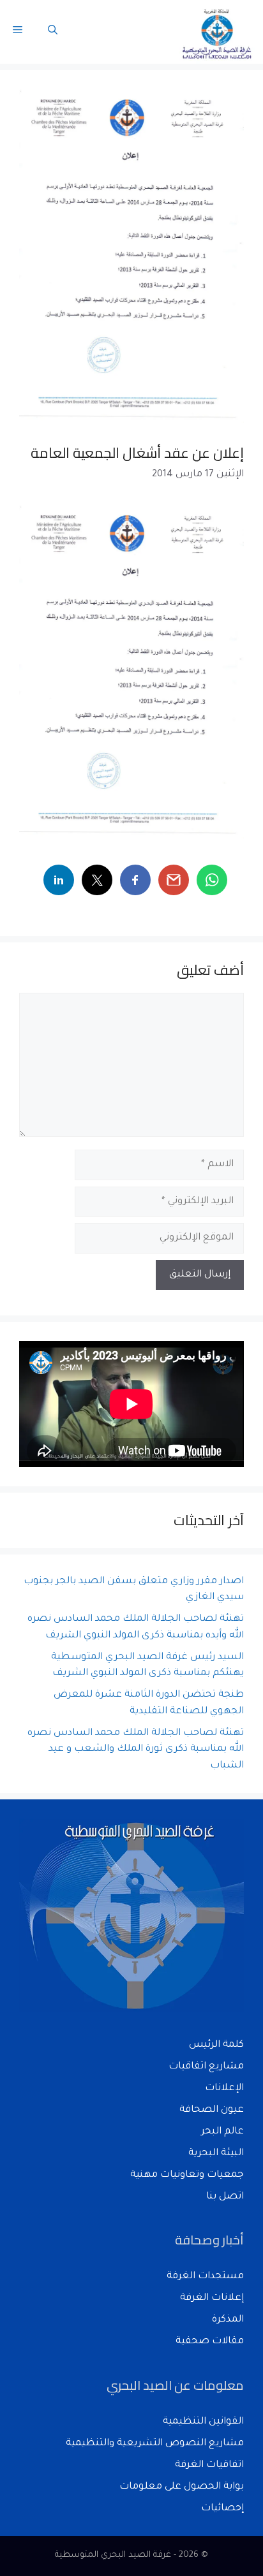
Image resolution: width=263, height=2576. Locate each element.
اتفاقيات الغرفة (209, 2465)
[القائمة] (18, 32)
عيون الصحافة (212, 2110)
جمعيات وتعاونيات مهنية (187, 2175)
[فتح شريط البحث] (53, 32)
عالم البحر (222, 2132)
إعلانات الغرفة (212, 2298)
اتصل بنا (225, 2197)
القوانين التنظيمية (203, 2422)
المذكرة (228, 2320)
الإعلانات (224, 2089)
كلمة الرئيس (216, 2045)
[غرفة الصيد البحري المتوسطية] (218, 32)
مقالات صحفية (210, 2342)
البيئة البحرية (216, 2154)
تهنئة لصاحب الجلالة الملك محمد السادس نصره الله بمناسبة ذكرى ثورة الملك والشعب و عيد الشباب (136, 1750)
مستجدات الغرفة (205, 2277)
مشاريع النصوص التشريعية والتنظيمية (155, 2444)
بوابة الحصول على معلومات (182, 2487)
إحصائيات (222, 2509)
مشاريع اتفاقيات (206, 2067)
